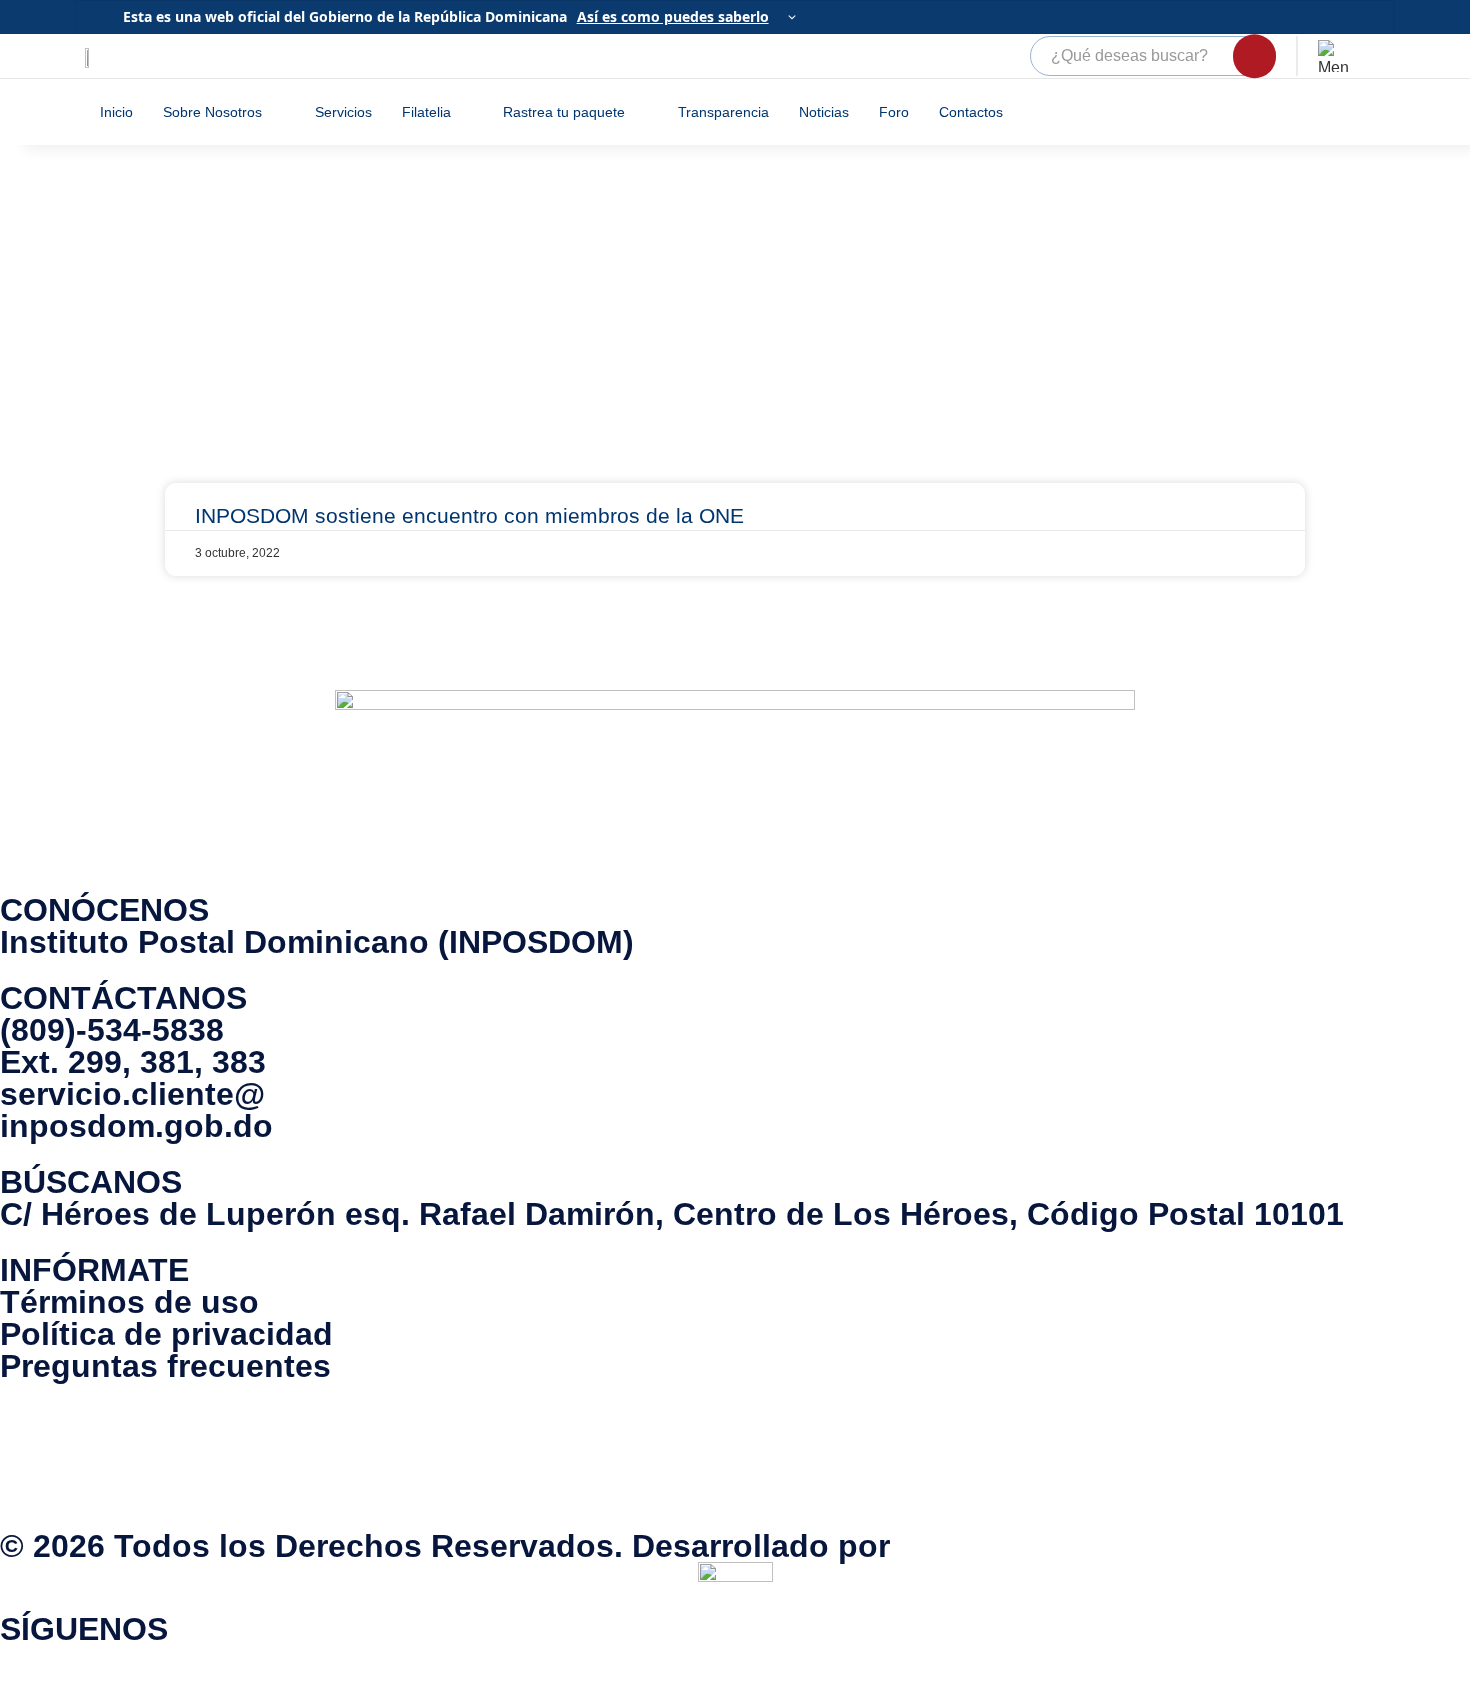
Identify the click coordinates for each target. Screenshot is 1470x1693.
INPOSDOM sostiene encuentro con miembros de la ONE (469, 515)
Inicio (116, 112)
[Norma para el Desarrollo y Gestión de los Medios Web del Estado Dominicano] (620, 1456)
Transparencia (723, 112)
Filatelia (426, 112)
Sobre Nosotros (212, 112)
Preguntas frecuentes (165, 1366)
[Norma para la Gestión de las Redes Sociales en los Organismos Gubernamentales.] (850, 1456)
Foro (894, 112)
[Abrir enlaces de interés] (1334, 56)
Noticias (824, 112)
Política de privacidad (166, 1334)
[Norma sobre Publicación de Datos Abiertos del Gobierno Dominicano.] (735, 1456)
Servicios (343, 112)
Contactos (971, 112)
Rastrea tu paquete (564, 112)
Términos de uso (129, 1302)
